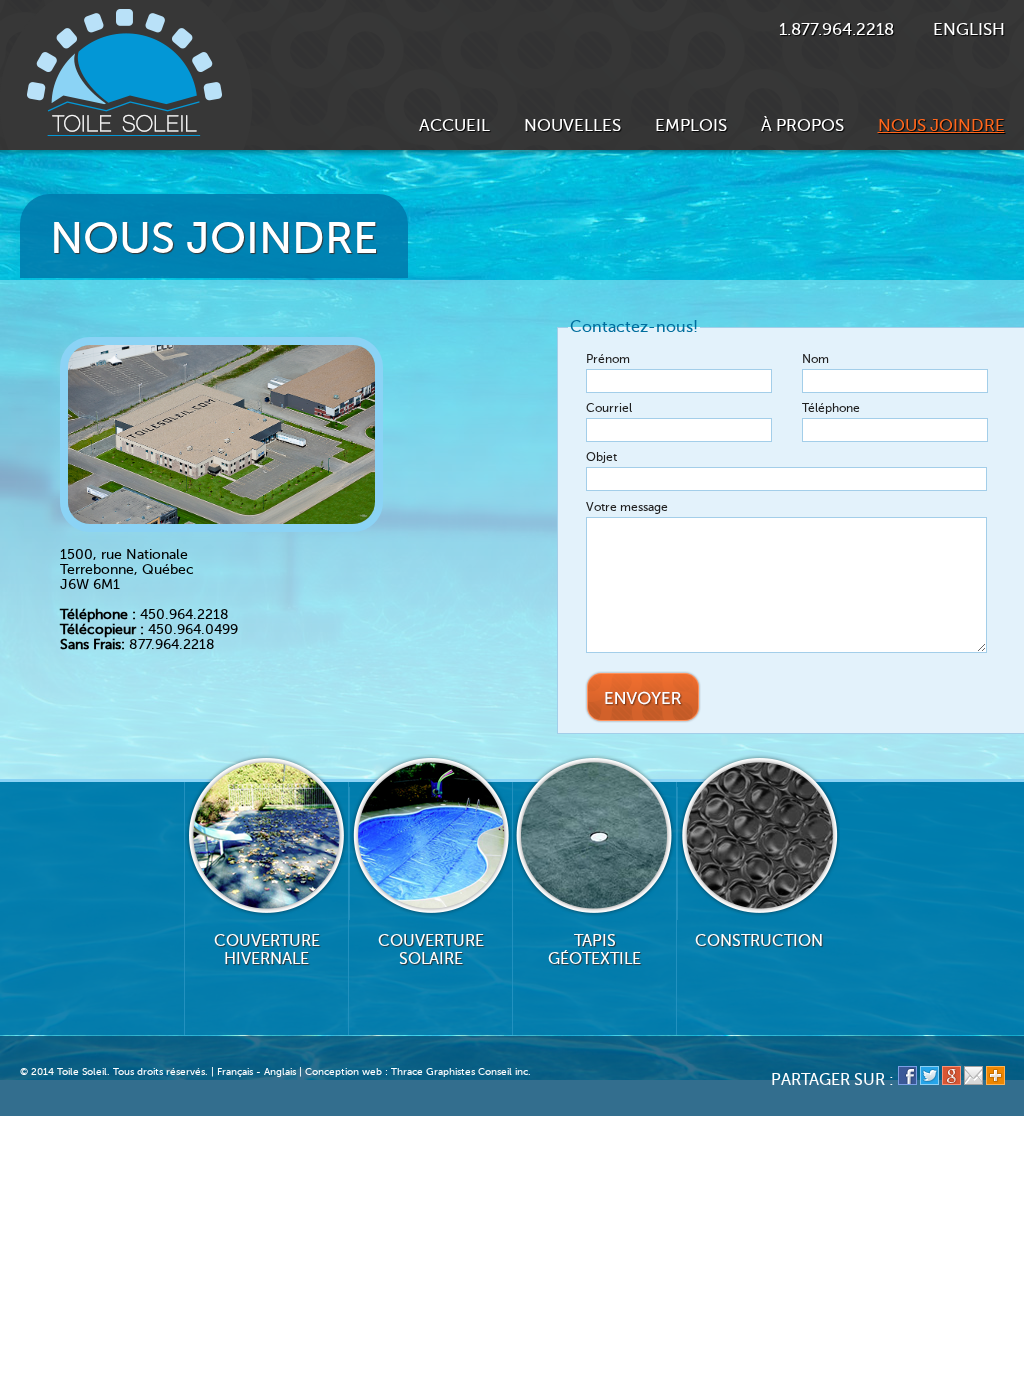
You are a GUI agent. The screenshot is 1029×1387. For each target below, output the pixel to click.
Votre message (627, 507)
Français (235, 1071)
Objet (601, 457)
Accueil (454, 125)
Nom (815, 359)
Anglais (280, 1071)
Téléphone (831, 408)
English (969, 29)
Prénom (609, 359)
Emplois (691, 125)
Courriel (609, 408)
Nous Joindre (941, 125)
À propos (802, 125)
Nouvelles (572, 125)
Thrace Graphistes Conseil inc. (461, 1071)
